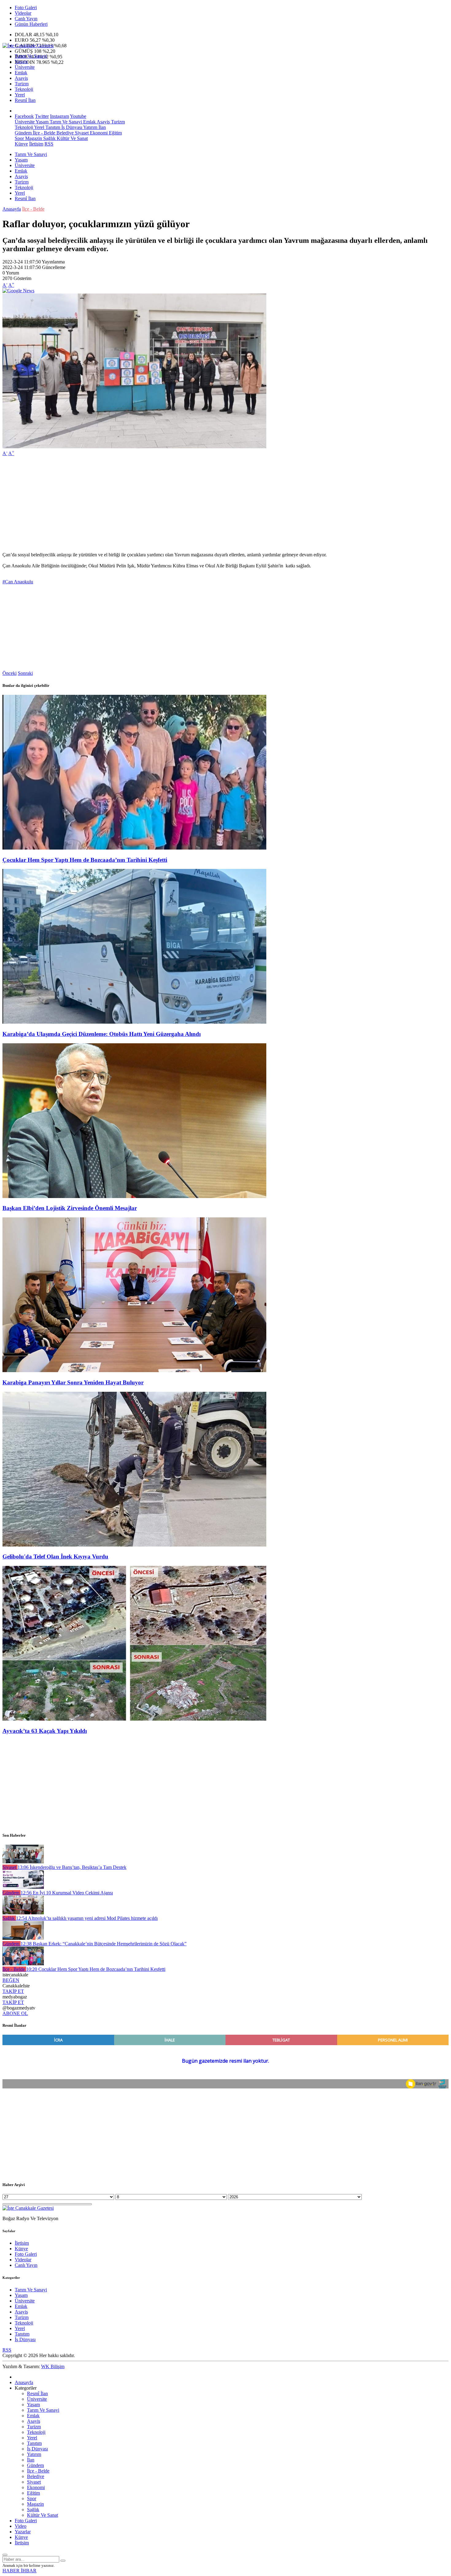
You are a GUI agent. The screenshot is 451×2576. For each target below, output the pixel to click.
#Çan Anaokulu (18, 582)
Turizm (22, 84)
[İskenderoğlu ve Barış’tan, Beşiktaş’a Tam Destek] (23, 1862)
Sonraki (25, 673)
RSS (49, 144)
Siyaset (81, 133)
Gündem (23, 133)
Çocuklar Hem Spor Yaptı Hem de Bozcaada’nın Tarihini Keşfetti (85, 860)
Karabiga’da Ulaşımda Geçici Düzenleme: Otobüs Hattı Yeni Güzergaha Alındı (102, 1034)
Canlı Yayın (26, 19)
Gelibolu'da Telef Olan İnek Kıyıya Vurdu (55, 1556)
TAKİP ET (13, 1991)
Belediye (64, 133)
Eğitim (115, 133)
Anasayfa (12, 209)
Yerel (20, 95)
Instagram (60, 116)
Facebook (24, 116)
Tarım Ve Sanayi (31, 56)
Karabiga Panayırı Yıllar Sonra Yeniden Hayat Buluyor (73, 1382)
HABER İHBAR (19, 2571)
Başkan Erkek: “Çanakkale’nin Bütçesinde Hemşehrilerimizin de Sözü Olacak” (104, 1944)
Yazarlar (23, 2532)
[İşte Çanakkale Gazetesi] (28, 46)
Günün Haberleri (31, 24)
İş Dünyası (71, 127)
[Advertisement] (187, 504)
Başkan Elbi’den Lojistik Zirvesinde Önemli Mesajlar (70, 1208)
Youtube (78, 116)
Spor (19, 138)
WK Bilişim (53, 2366)
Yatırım (90, 127)
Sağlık (49, 138)
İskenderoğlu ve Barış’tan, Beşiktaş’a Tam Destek (72, 1867)
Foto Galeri (26, 8)
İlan (102, 127)
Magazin (33, 138)
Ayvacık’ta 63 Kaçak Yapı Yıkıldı (45, 1731)
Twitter (42, 116)
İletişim (36, 144)
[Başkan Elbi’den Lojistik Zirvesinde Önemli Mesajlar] (134, 1196)
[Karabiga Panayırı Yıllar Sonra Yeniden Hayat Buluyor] (134, 1370)
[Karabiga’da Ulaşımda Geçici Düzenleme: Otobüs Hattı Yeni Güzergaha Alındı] (134, 1022)
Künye (21, 144)
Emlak (21, 73)
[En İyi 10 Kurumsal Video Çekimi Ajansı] (23, 1887)
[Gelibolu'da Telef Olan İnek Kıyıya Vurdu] (134, 1545)
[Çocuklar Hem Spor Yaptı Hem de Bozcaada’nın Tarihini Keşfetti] (134, 848)
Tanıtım (52, 127)
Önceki (10, 673)
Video (21, 2526)
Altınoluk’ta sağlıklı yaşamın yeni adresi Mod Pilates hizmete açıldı (87, 1918)
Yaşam (21, 62)
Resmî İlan (25, 100)
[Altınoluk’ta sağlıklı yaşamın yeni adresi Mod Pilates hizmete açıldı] (23, 1913)
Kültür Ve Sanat (72, 138)
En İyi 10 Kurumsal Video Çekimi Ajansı (67, 1893)
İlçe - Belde (43, 133)
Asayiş (21, 78)
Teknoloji (24, 89)
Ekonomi (98, 133)
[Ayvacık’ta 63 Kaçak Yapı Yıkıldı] (134, 1719)
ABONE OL (15, 2013)
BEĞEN (11, 1980)
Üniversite (25, 67)
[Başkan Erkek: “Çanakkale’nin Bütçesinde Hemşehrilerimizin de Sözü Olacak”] (23, 1938)
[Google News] (18, 291)
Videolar (23, 13)
